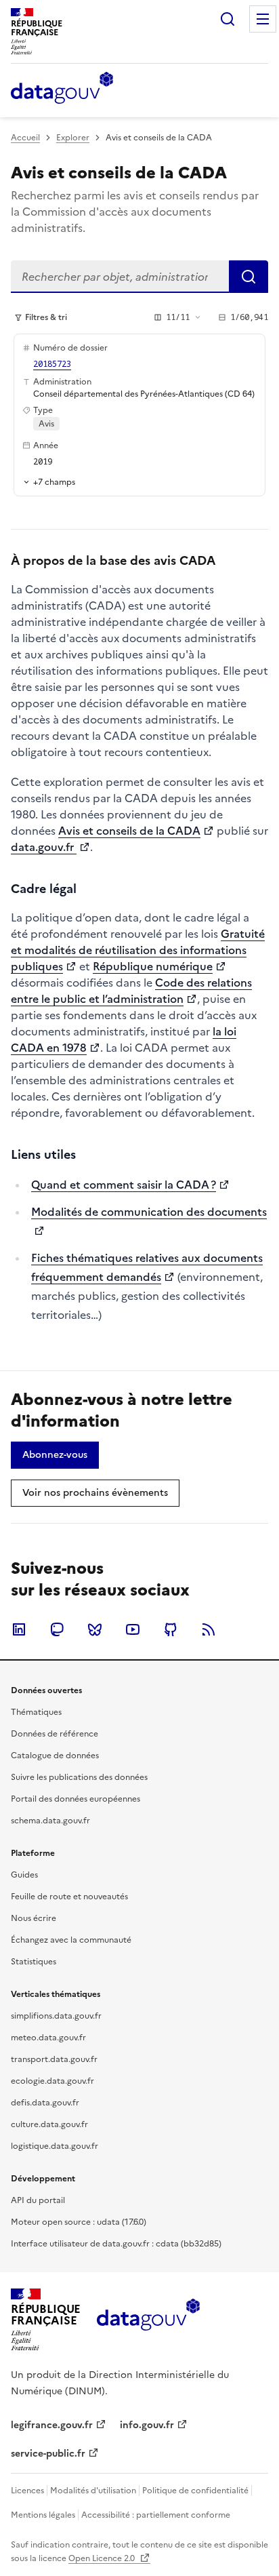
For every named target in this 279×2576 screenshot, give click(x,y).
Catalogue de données (55, 1756)
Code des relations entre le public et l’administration (131, 991)
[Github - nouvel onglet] (171, 1629)
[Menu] (263, 19)
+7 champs (54, 482)
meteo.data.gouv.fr (48, 2038)
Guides (24, 1875)
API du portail (38, 2200)
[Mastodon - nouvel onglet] (57, 1629)
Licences (27, 2491)
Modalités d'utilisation (93, 2491)
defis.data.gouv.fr (45, 2103)
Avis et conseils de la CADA (129, 831)
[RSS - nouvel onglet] (209, 1629)
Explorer (73, 138)
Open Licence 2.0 (103, 2558)
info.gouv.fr (147, 2425)
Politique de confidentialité (195, 2491)
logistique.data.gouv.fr (55, 2146)
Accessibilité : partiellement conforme (156, 2515)
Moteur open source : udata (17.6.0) (79, 2222)
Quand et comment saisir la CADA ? (124, 1185)
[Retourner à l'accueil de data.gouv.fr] (62, 89)
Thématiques (36, 1712)
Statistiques (34, 1962)
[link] (55, 1455)
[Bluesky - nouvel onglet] (95, 1629)
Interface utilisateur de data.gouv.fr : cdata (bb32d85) (116, 2244)
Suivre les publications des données (79, 1777)
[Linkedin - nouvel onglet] (19, 1629)
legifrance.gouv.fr (52, 2425)
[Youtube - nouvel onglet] (133, 1629)
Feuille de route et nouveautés (69, 1897)
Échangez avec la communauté (71, 1940)
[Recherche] (228, 19)
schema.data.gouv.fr (50, 1821)
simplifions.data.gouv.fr (56, 2016)
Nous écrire (34, 1918)
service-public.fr (48, 2454)
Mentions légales (43, 2515)
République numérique (153, 966)
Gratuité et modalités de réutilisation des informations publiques (138, 950)
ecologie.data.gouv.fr (52, 2081)
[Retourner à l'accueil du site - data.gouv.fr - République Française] (148, 2320)
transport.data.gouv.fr (54, 2059)
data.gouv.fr (44, 847)
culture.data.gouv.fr (49, 2124)
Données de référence (55, 1734)
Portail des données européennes (76, 1799)
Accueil (25, 138)
